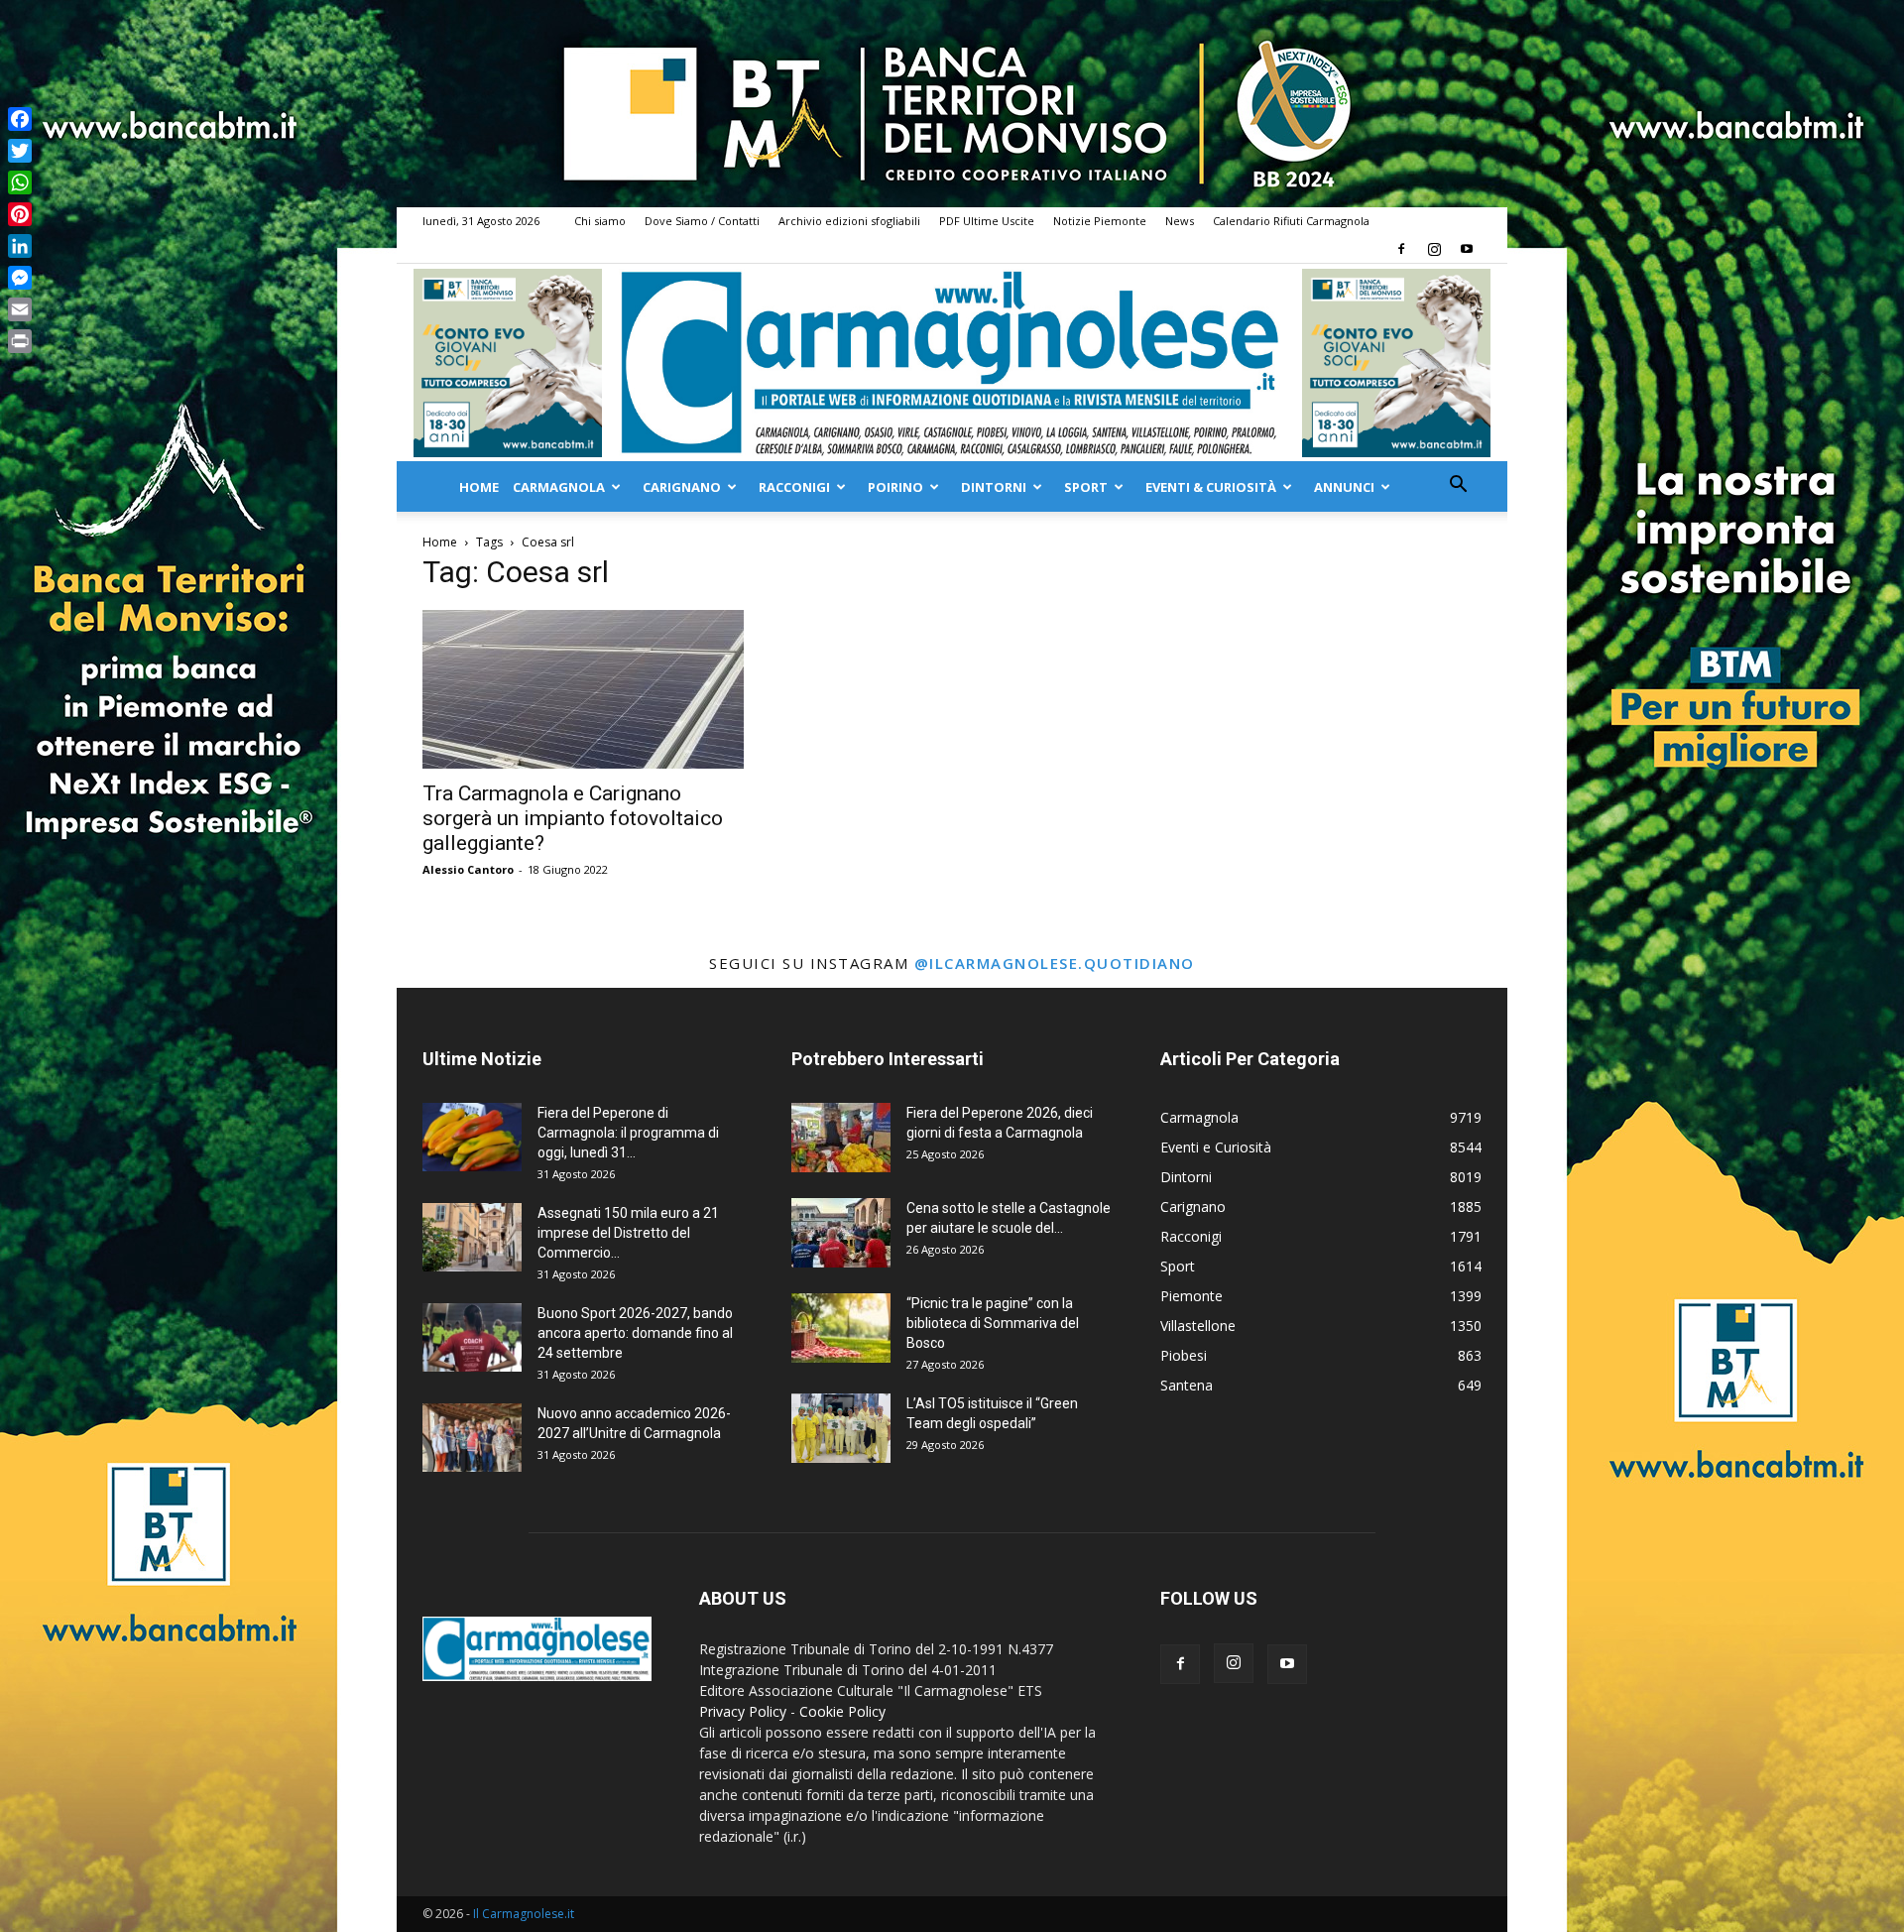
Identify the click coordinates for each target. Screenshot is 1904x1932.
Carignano (682, 487)
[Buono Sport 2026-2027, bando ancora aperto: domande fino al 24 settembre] (472, 1337)
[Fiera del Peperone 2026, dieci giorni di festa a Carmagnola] (841, 1138)
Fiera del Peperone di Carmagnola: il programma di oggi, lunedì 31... (628, 1133)
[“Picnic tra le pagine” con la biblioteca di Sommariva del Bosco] (841, 1328)
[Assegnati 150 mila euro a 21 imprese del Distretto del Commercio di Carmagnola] (472, 1237)
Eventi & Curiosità (1211, 487)
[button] (1458, 486)
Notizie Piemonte (1100, 221)
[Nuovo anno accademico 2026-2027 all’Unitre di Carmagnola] (472, 1438)
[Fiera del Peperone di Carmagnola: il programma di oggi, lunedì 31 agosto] (472, 1137)
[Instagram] (1434, 249)
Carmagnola (559, 487)
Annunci (1344, 487)
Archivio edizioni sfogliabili (849, 221)
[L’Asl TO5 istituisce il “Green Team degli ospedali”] (841, 1428)
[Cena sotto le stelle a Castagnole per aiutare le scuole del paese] (841, 1233)
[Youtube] (1467, 249)
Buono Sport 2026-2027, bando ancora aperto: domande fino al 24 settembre (635, 1333)
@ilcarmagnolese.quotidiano (1055, 963)
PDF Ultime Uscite (987, 221)
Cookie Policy (842, 1711)
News (1180, 221)
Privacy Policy (743, 1711)
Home (479, 487)
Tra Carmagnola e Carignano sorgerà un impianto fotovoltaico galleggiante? (573, 818)
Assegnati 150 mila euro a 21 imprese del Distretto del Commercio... (628, 1233)
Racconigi (794, 487)
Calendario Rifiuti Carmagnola (1291, 221)
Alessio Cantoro (468, 869)
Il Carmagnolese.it (524, 1914)
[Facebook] (1401, 249)
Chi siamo (600, 221)
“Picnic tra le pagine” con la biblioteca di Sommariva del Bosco (993, 1323)
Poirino (895, 487)
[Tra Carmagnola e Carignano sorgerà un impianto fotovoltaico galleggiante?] (583, 689)
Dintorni (994, 487)
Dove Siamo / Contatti (702, 221)
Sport (1086, 487)
